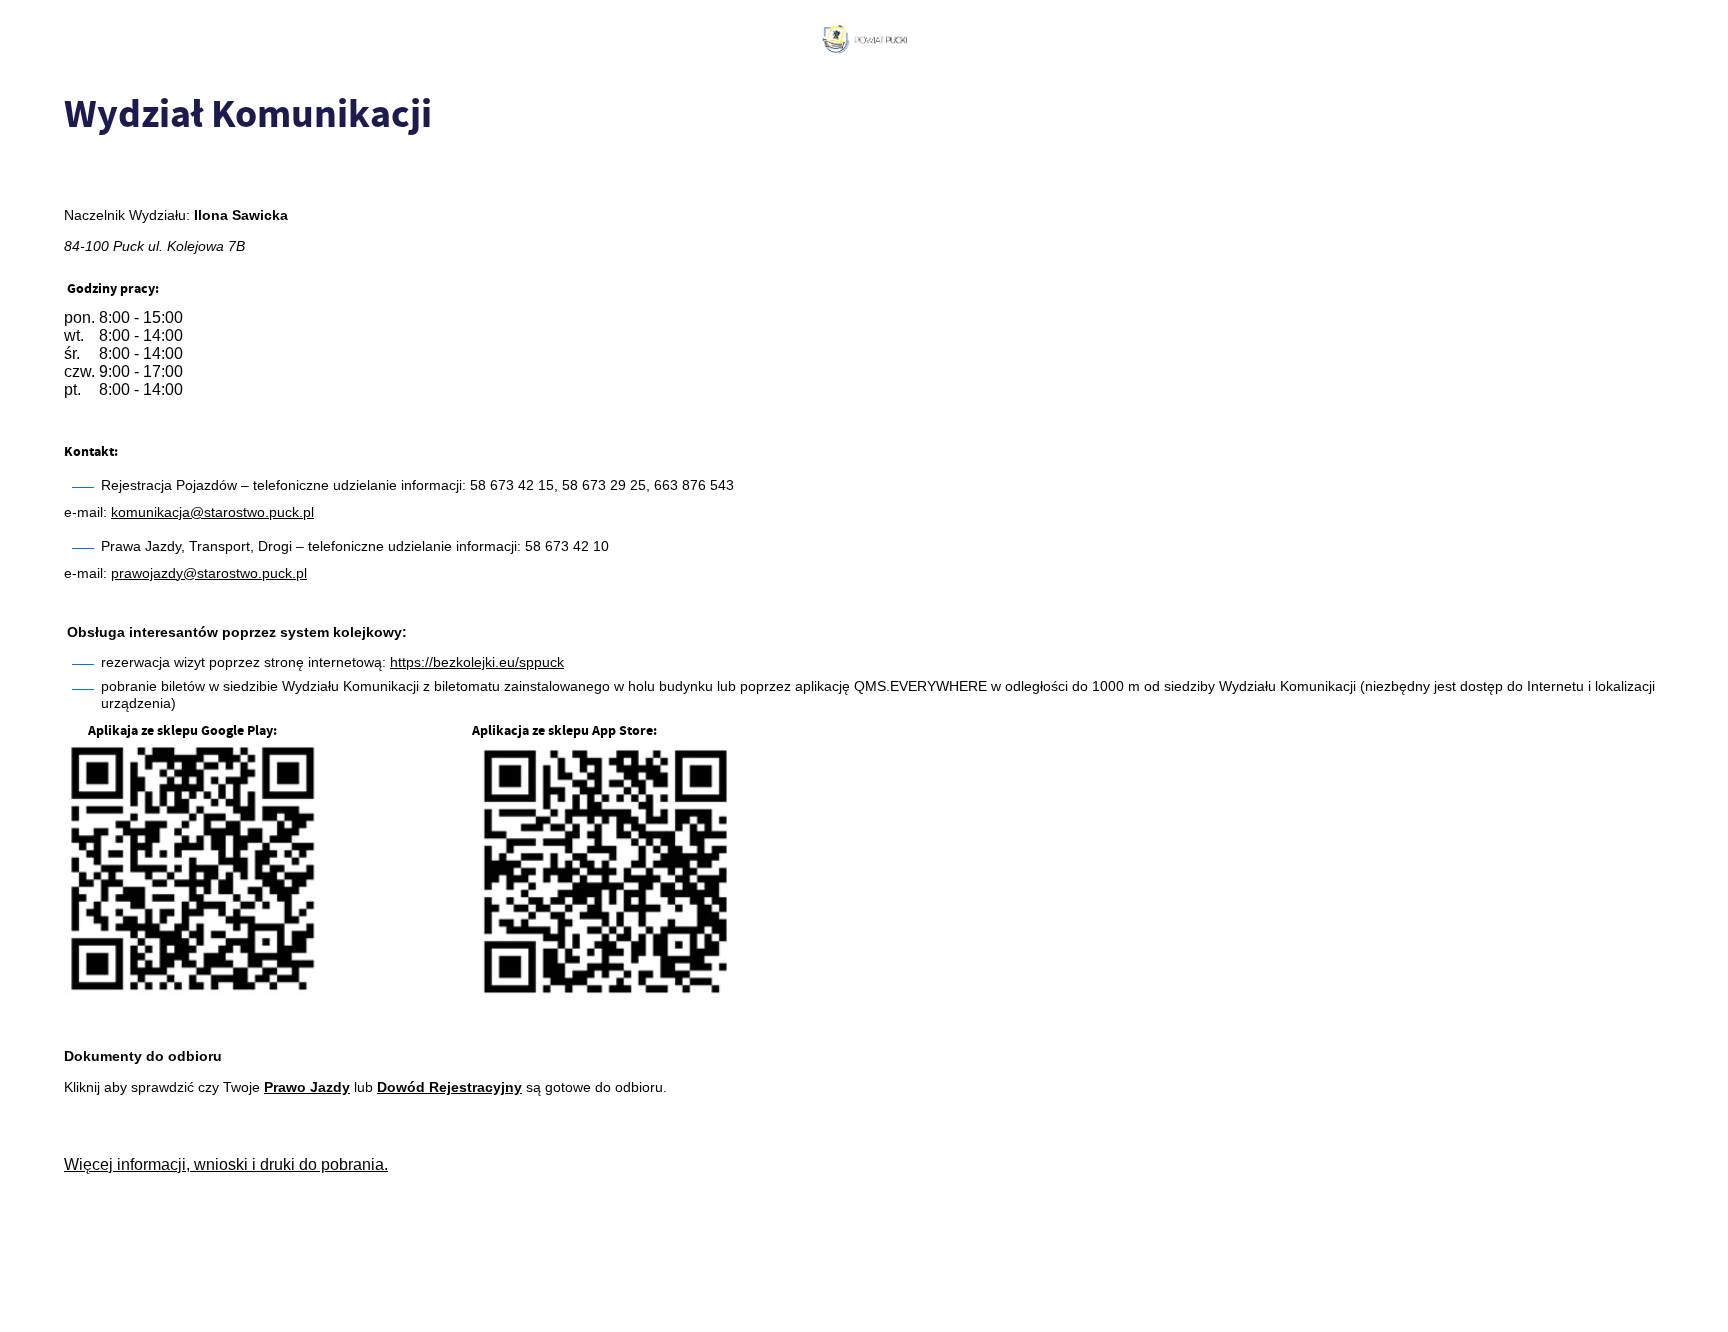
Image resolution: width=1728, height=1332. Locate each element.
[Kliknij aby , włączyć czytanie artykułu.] (80, 175)
